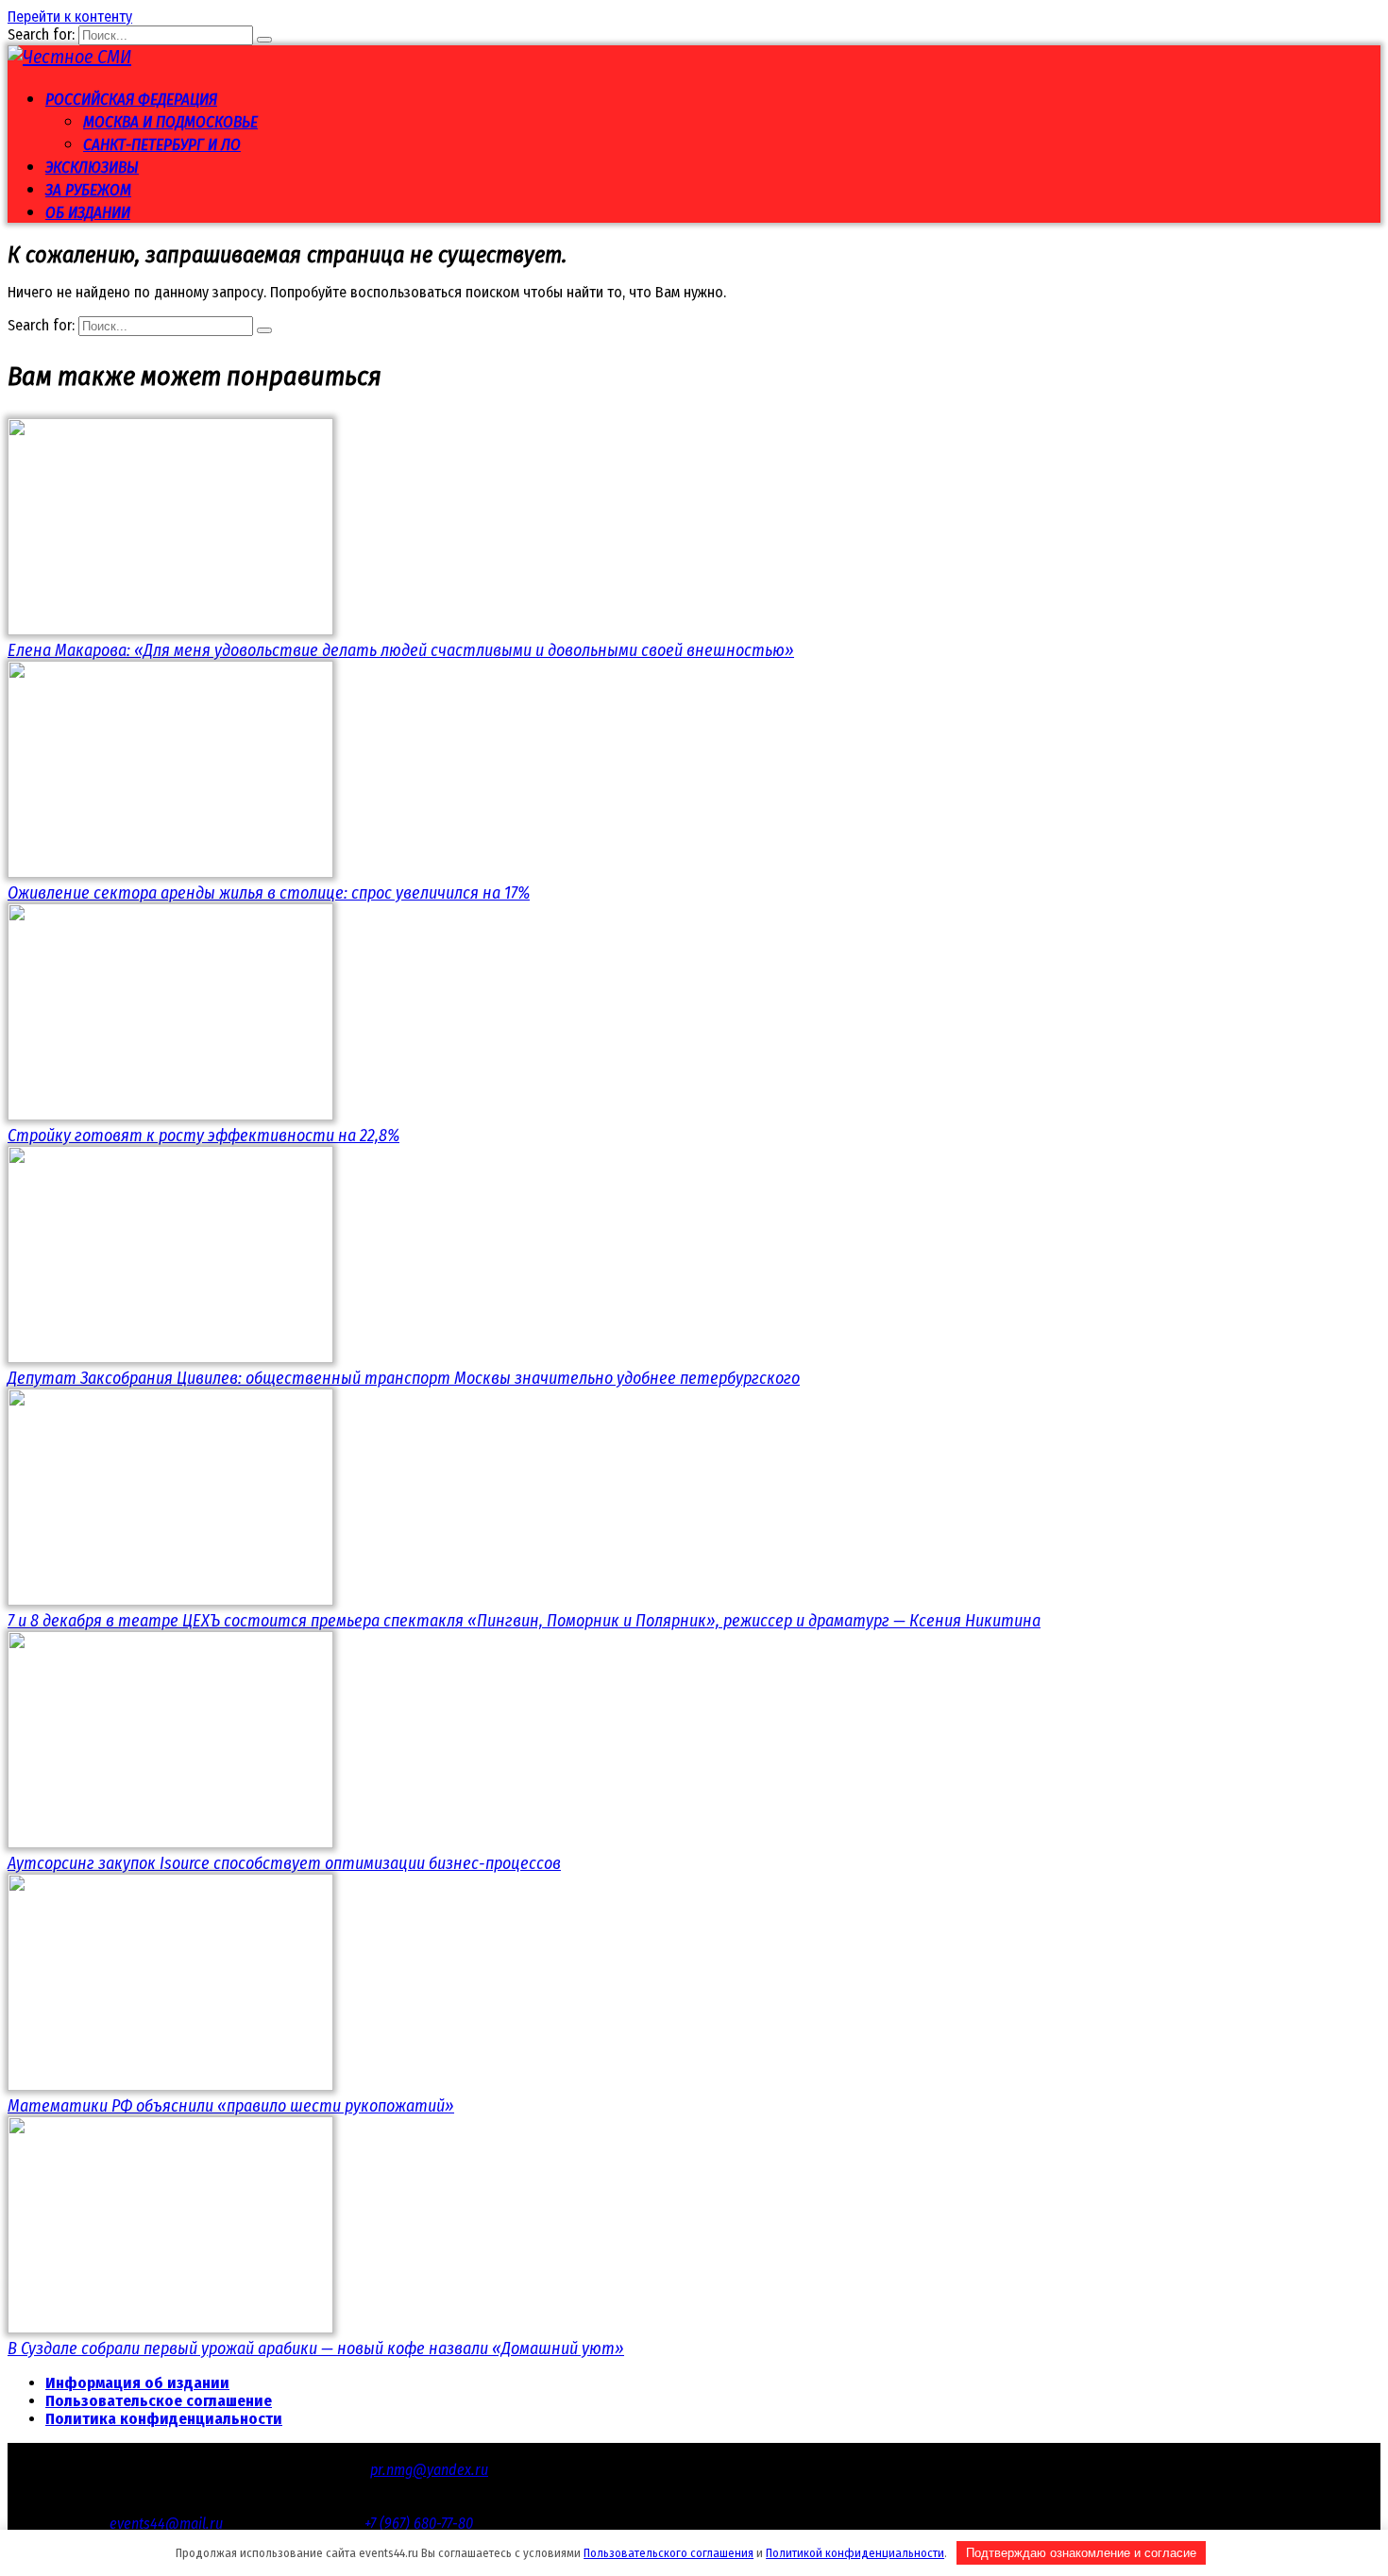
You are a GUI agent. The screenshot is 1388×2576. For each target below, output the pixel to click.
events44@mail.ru (166, 2524)
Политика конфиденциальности (164, 2419)
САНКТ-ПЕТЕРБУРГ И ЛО (162, 145)
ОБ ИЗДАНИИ (88, 213)
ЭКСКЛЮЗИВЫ (92, 168)
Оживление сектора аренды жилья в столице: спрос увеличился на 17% (269, 893)
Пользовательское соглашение (159, 2401)
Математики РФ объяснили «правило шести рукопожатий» (231, 2106)
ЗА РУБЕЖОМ (88, 190)
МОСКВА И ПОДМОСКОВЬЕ (170, 122)
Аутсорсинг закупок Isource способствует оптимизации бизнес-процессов (284, 1863)
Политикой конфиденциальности (855, 2553)
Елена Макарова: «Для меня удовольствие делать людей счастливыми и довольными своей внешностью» (401, 650)
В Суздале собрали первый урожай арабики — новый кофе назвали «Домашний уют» (316, 2349)
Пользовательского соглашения (669, 2553)
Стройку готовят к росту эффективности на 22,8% (203, 1136)
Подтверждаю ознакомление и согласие (1081, 2553)
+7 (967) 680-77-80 (419, 2524)
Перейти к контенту (70, 17)
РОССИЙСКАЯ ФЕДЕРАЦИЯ (131, 100)
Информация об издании (137, 2383)
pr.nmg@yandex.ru (429, 2470)
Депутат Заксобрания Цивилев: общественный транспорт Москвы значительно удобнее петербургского (404, 1378)
